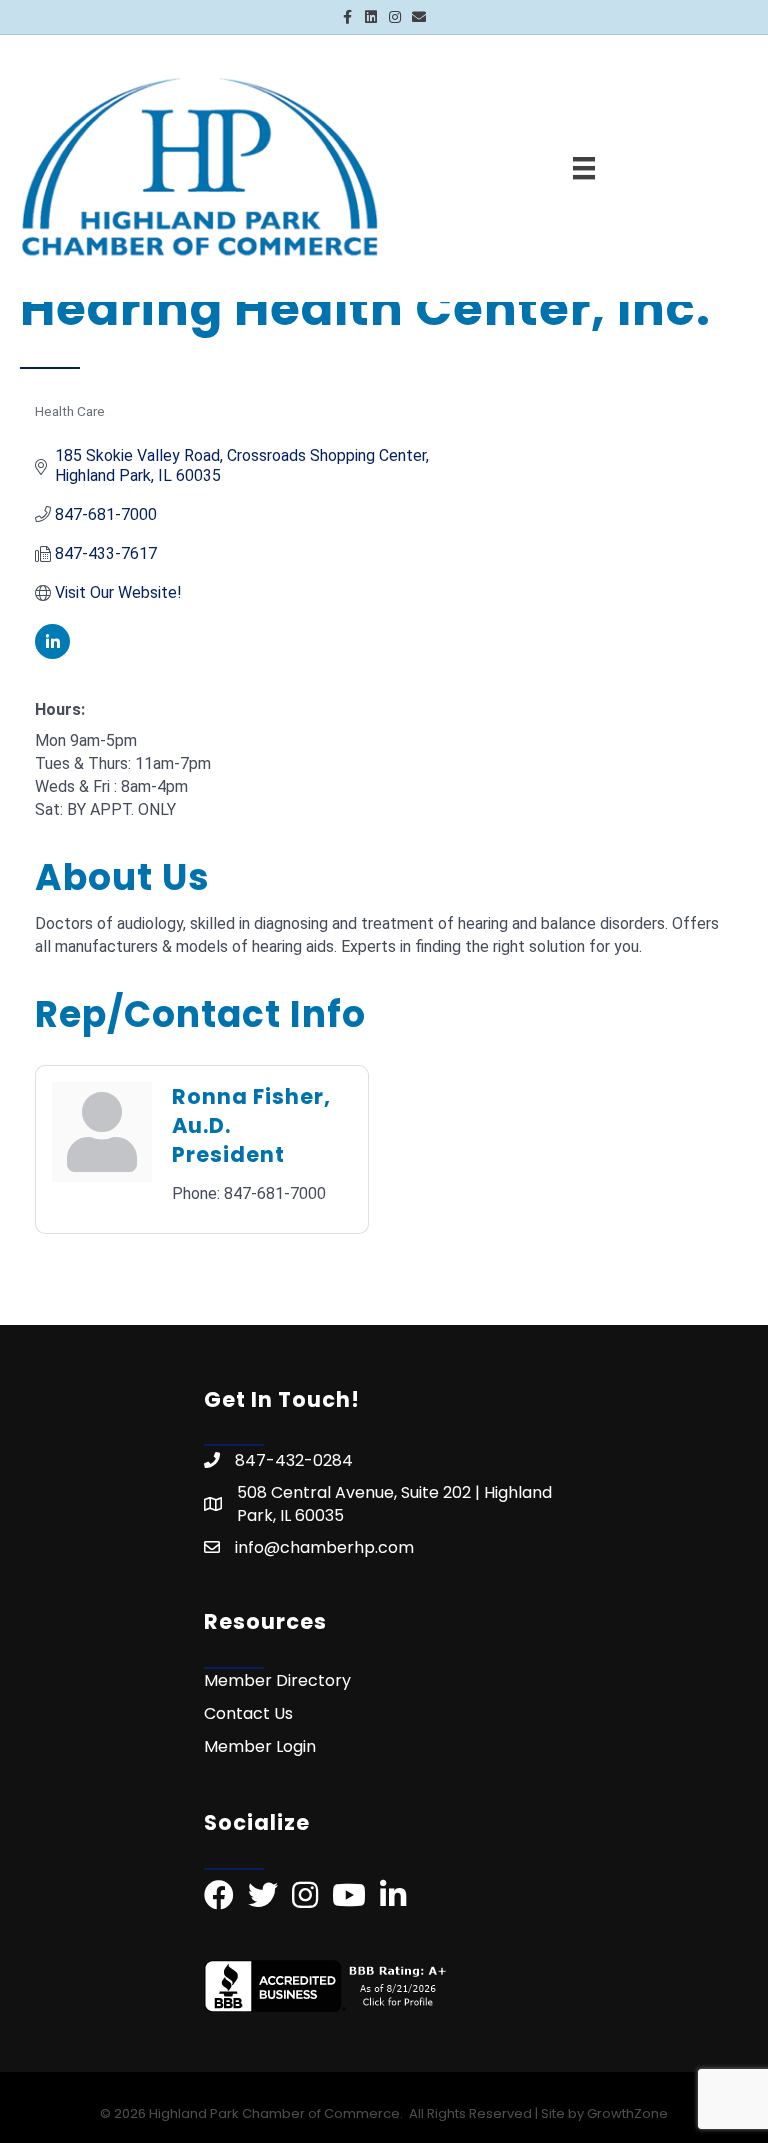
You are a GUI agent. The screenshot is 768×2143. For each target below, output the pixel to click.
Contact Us (248, 1713)
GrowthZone (627, 2113)
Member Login (260, 1746)
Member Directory (277, 1680)
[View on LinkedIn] (52, 653)
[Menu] (584, 168)
